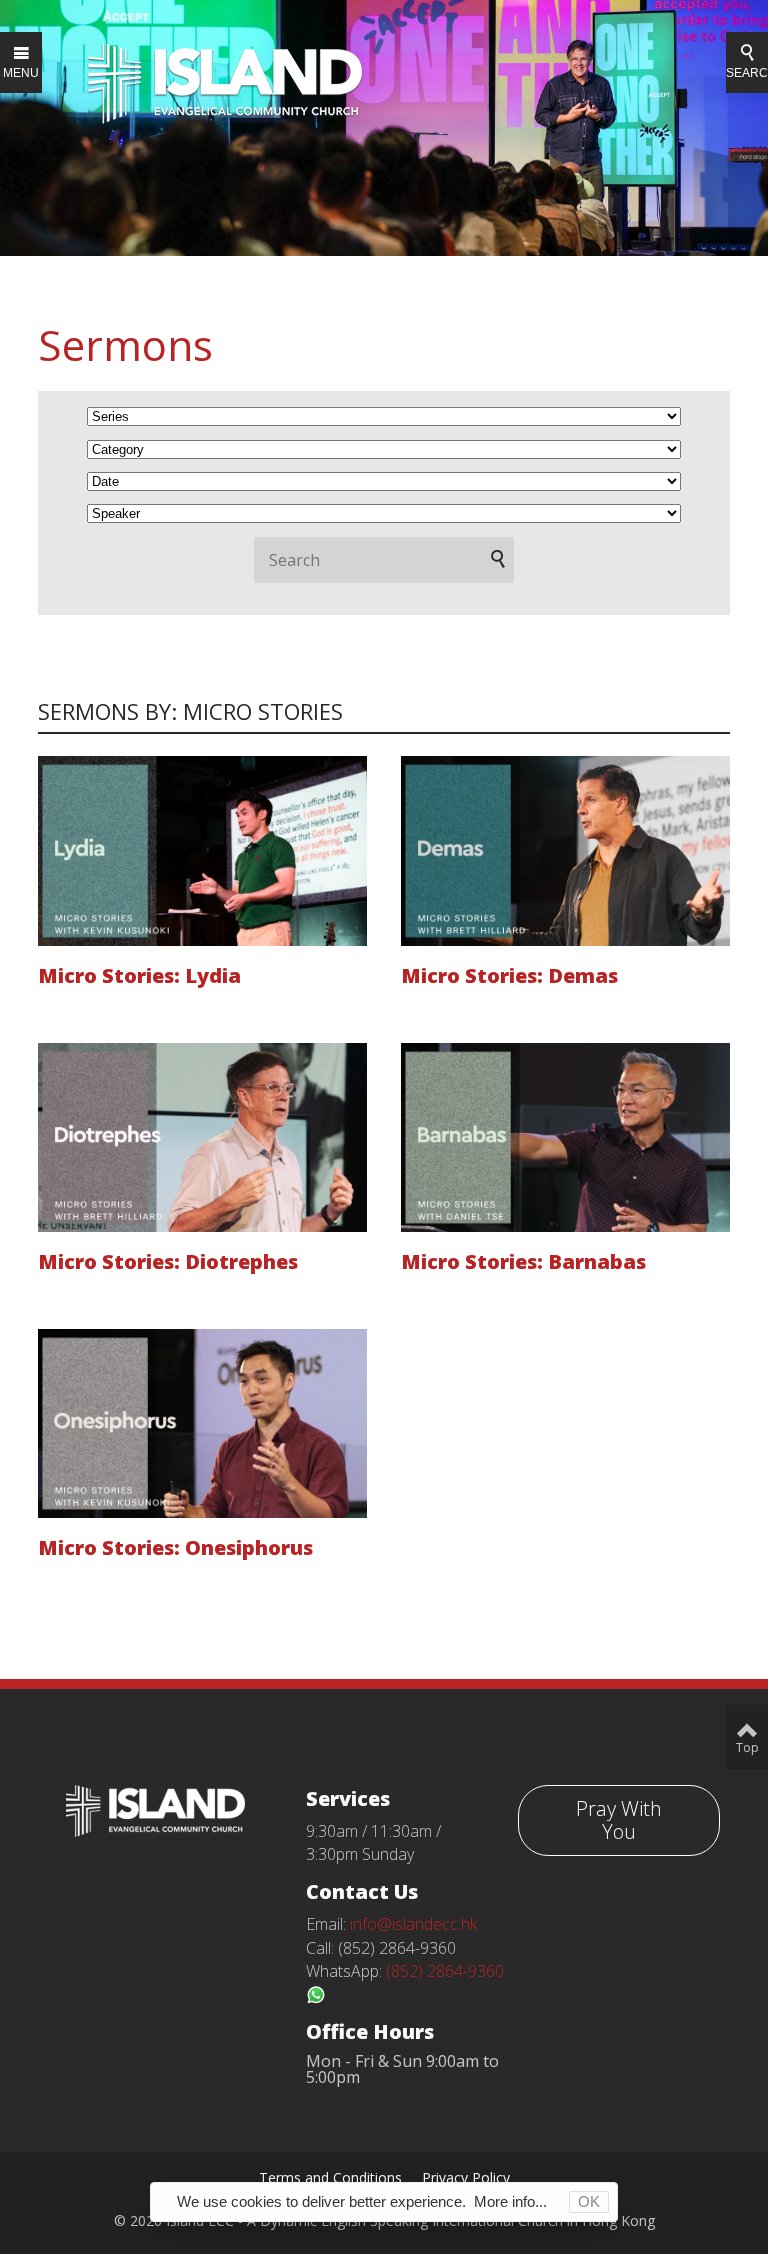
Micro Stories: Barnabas (523, 1261)
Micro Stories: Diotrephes (168, 1261)
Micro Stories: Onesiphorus (175, 1547)
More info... (510, 2201)
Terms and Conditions (330, 2177)
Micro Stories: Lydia (139, 975)
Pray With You (619, 1820)
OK (589, 2201)
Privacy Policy (466, 2177)
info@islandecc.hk (413, 1924)
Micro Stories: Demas (509, 975)
